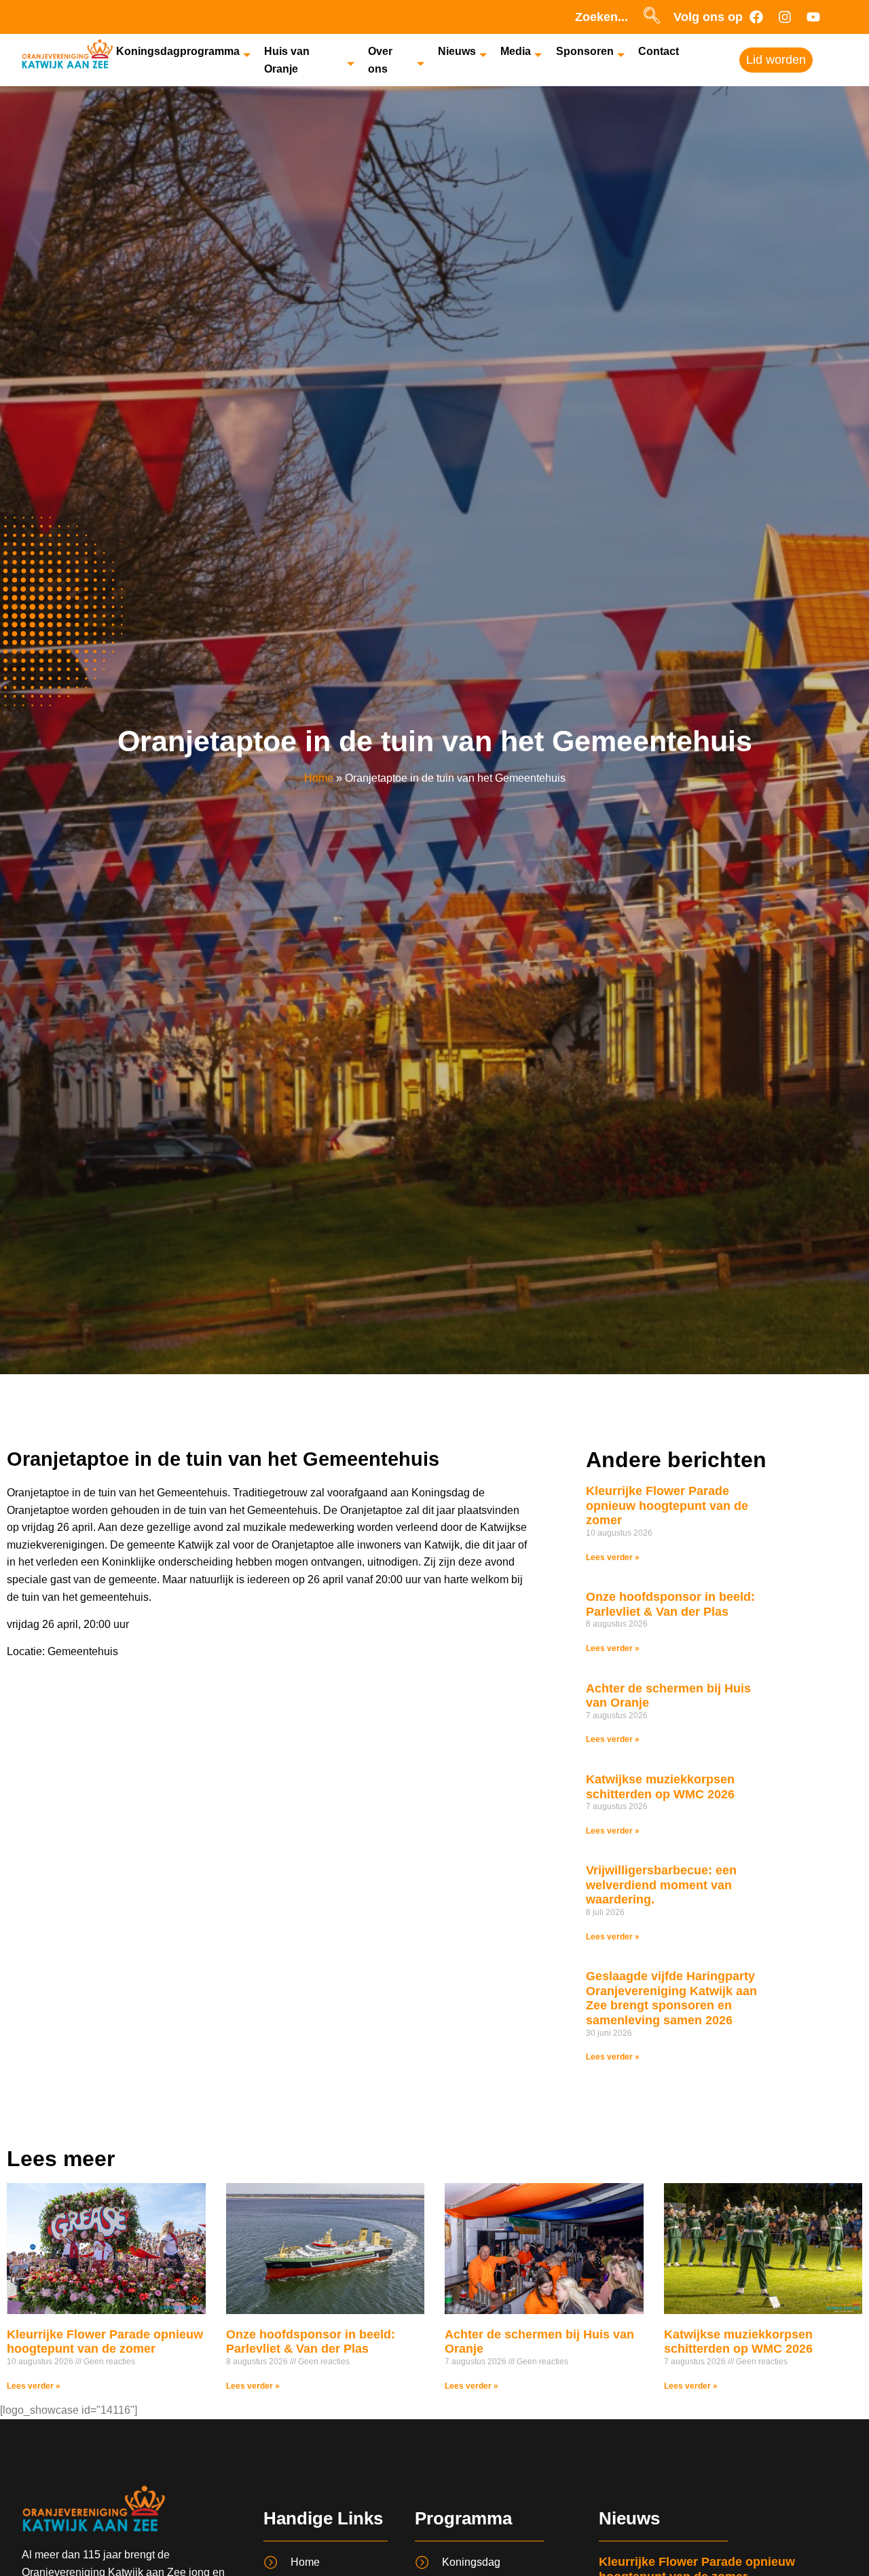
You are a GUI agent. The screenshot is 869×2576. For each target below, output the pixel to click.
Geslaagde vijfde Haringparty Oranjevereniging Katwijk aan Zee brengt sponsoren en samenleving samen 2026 (671, 1998)
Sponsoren (585, 51)
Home (319, 778)
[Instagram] (785, 17)
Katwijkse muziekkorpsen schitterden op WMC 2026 (660, 1787)
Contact (659, 51)
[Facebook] (756, 17)
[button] (652, 17)
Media (516, 51)
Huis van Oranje (287, 60)
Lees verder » (613, 1557)
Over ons (380, 60)
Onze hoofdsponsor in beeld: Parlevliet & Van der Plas (670, 1604)
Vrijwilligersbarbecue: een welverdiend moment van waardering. (661, 1885)
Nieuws (457, 51)
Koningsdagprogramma (178, 51)
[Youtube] (813, 17)
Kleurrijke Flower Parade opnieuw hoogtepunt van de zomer (667, 1505)
